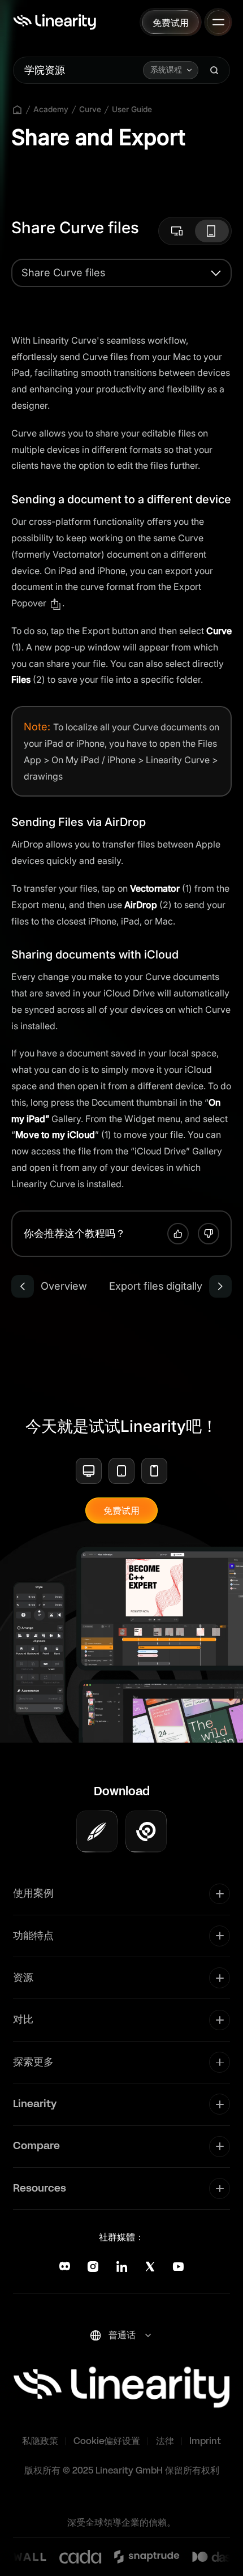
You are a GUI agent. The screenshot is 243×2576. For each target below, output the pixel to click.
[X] (150, 2267)
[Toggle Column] (220, 1894)
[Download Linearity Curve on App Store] (97, 1831)
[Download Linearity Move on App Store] (146, 1831)
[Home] (55, 22)
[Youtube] (178, 2267)
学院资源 (45, 70)
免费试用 (121, 1510)
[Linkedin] (122, 2267)
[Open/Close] (218, 22)
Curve (90, 109)
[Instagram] (93, 2267)
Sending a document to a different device (121, 499)
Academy (51, 109)
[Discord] (65, 2267)
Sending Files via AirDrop (79, 822)
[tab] (178, 231)
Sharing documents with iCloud (95, 955)
